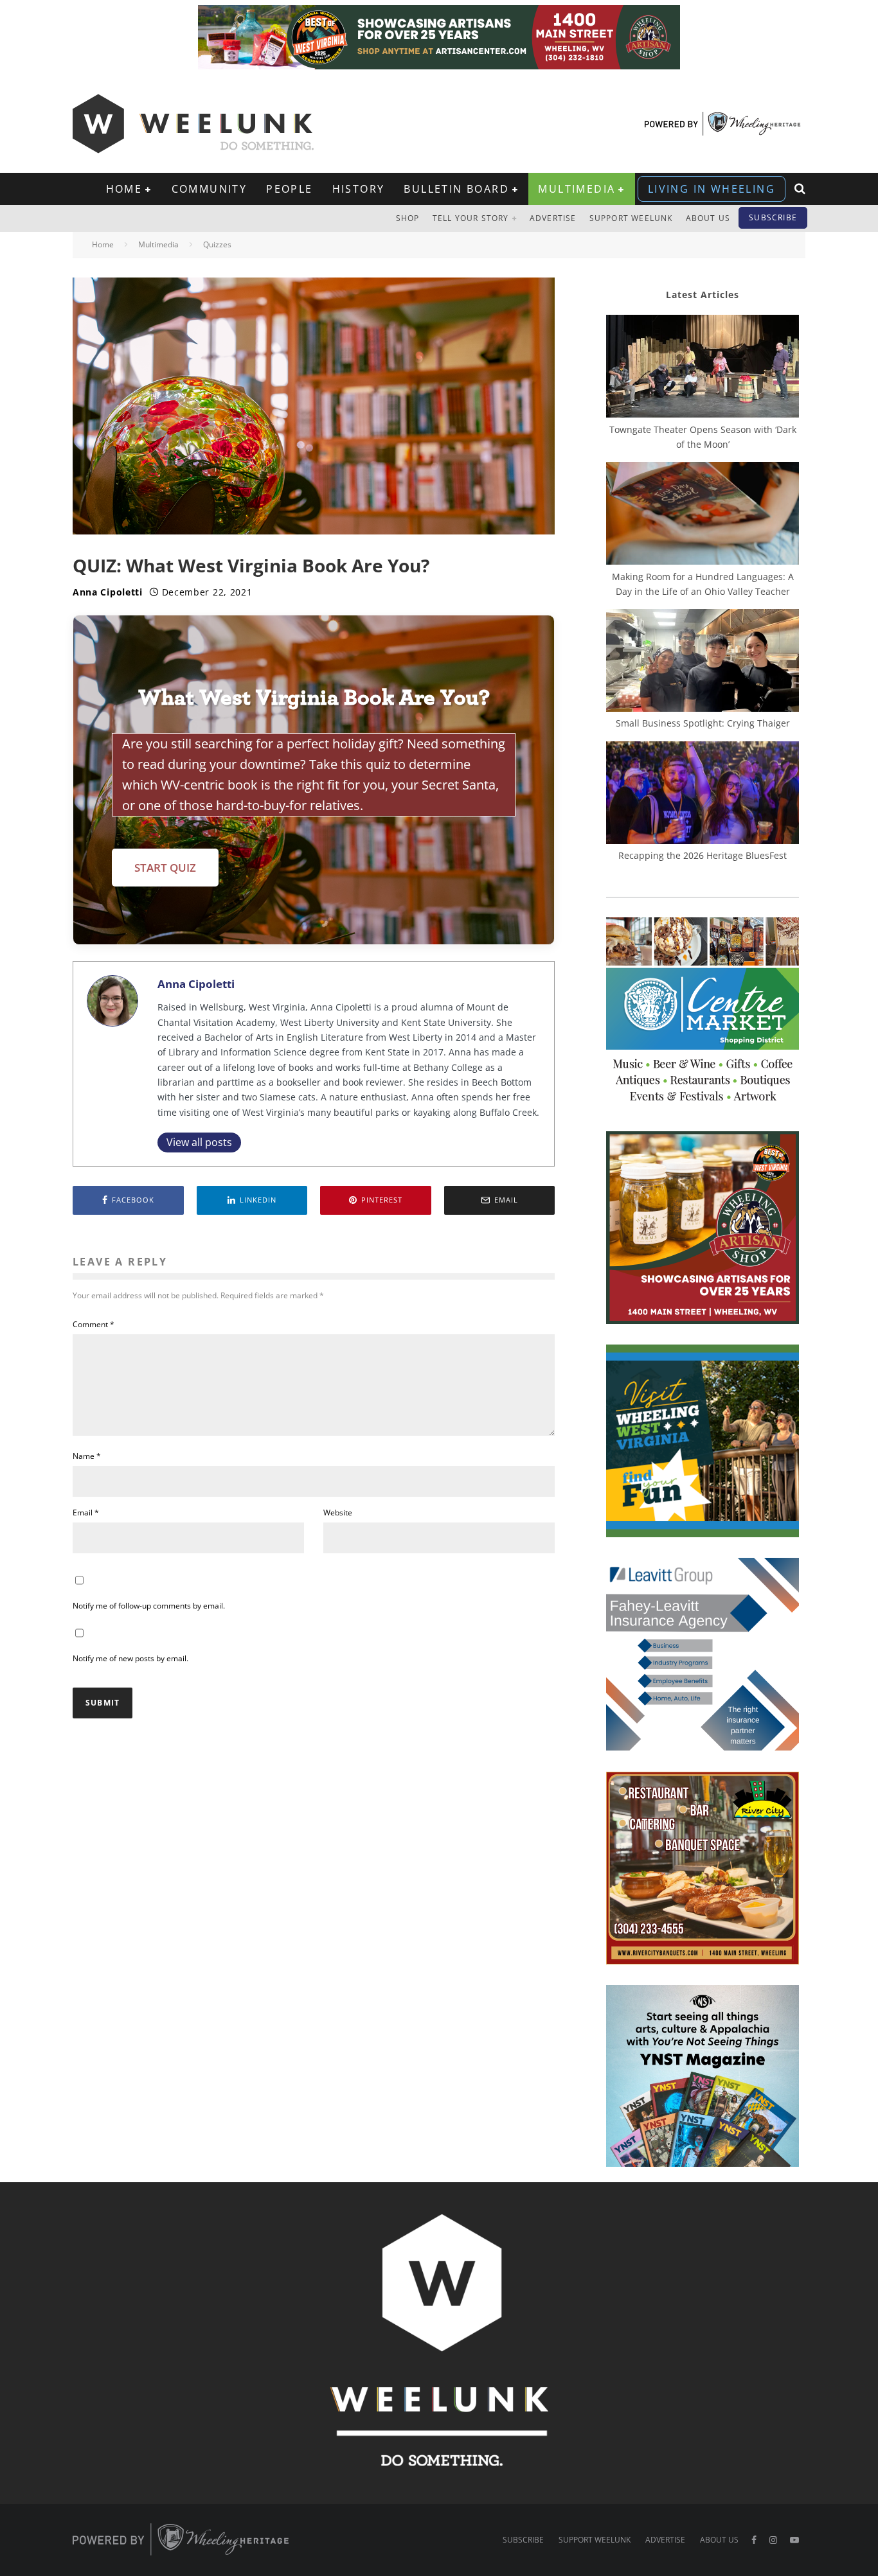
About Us (708, 218)
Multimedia (577, 189)
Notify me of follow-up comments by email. (149, 1606)
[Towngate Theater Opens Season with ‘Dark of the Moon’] (703, 368)
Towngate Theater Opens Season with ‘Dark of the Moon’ (703, 437)
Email (86, 1513)
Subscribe (773, 217)
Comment (94, 1324)
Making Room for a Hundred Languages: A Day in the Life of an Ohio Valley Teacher (703, 584)
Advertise (553, 218)
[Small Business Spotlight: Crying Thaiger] (703, 662)
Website (338, 1513)
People (289, 189)
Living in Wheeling (712, 189)
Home (124, 189)
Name (87, 1456)
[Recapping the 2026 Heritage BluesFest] (703, 795)
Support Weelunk (631, 218)
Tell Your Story (471, 218)
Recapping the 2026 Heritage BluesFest (703, 855)
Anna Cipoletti (108, 592)
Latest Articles (703, 295)
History (359, 189)
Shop (408, 218)
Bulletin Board (456, 189)
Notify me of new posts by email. (130, 1658)
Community (210, 189)
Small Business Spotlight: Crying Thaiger (703, 723)
